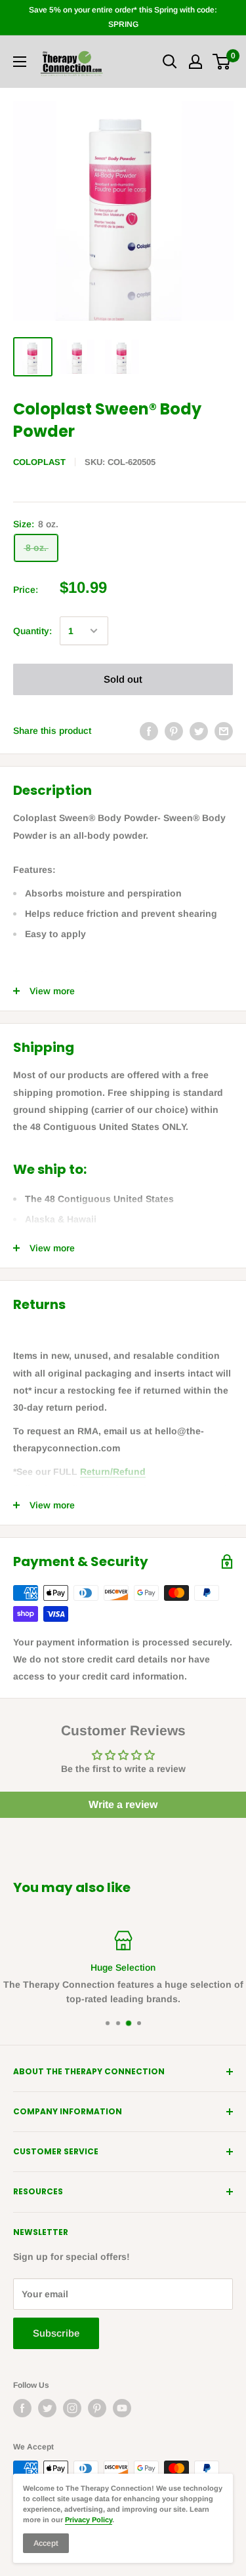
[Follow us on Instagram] (72, 2408)
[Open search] (170, 62)
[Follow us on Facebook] (22, 2408)
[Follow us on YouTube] (122, 2408)
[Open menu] (20, 62)
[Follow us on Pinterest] (97, 2408)
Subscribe (56, 2333)
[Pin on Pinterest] (174, 731)
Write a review (123, 1804)
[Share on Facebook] (149, 731)
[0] (222, 62)
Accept (46, 2543)
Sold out (123, 679)
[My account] (195, 62)
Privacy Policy (89, 2520)
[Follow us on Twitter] (47, 2408)
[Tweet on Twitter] (199, 731)
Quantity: (32, 631)
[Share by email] (224, 731)
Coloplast (39, 462)
